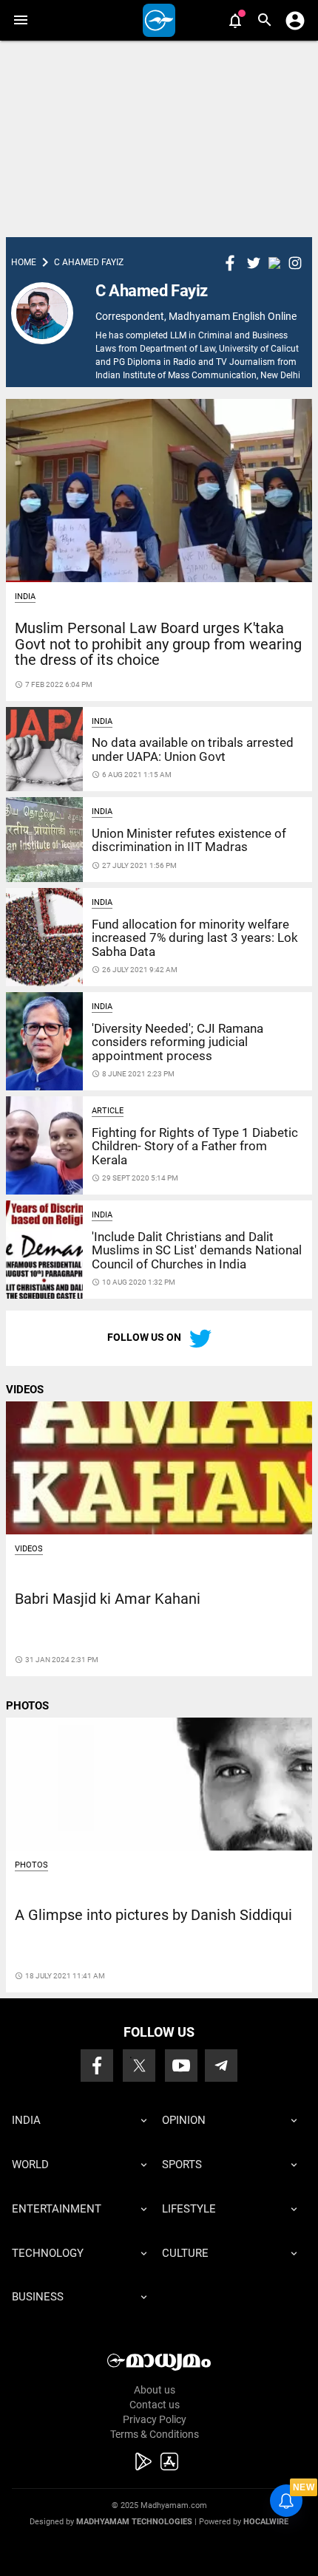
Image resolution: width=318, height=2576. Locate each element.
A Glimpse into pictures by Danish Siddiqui (153, 1915)
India (25, 597)
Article (108, 1111)
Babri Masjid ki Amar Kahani (108, 1599)
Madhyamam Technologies (134, 2522)
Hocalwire (266, 2522)
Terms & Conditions (155, 2434)
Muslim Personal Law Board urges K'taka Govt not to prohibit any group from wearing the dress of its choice (158, 644)
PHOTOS (27, 1706)
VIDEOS (25, 1390)
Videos (29, 1549)
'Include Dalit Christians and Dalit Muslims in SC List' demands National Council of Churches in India (197, 1250)
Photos (31, 1865)
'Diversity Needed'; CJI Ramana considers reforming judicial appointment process (177, 1042)
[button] (20, 20)
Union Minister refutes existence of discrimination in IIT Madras (189, 840)
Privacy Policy (155, 2419)
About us (155, 2390)
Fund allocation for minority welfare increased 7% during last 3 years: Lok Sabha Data (195, 938)
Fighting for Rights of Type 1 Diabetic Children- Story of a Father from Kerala (195, 1146)
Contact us (155, 2405)
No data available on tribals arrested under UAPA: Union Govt (193, 749)
